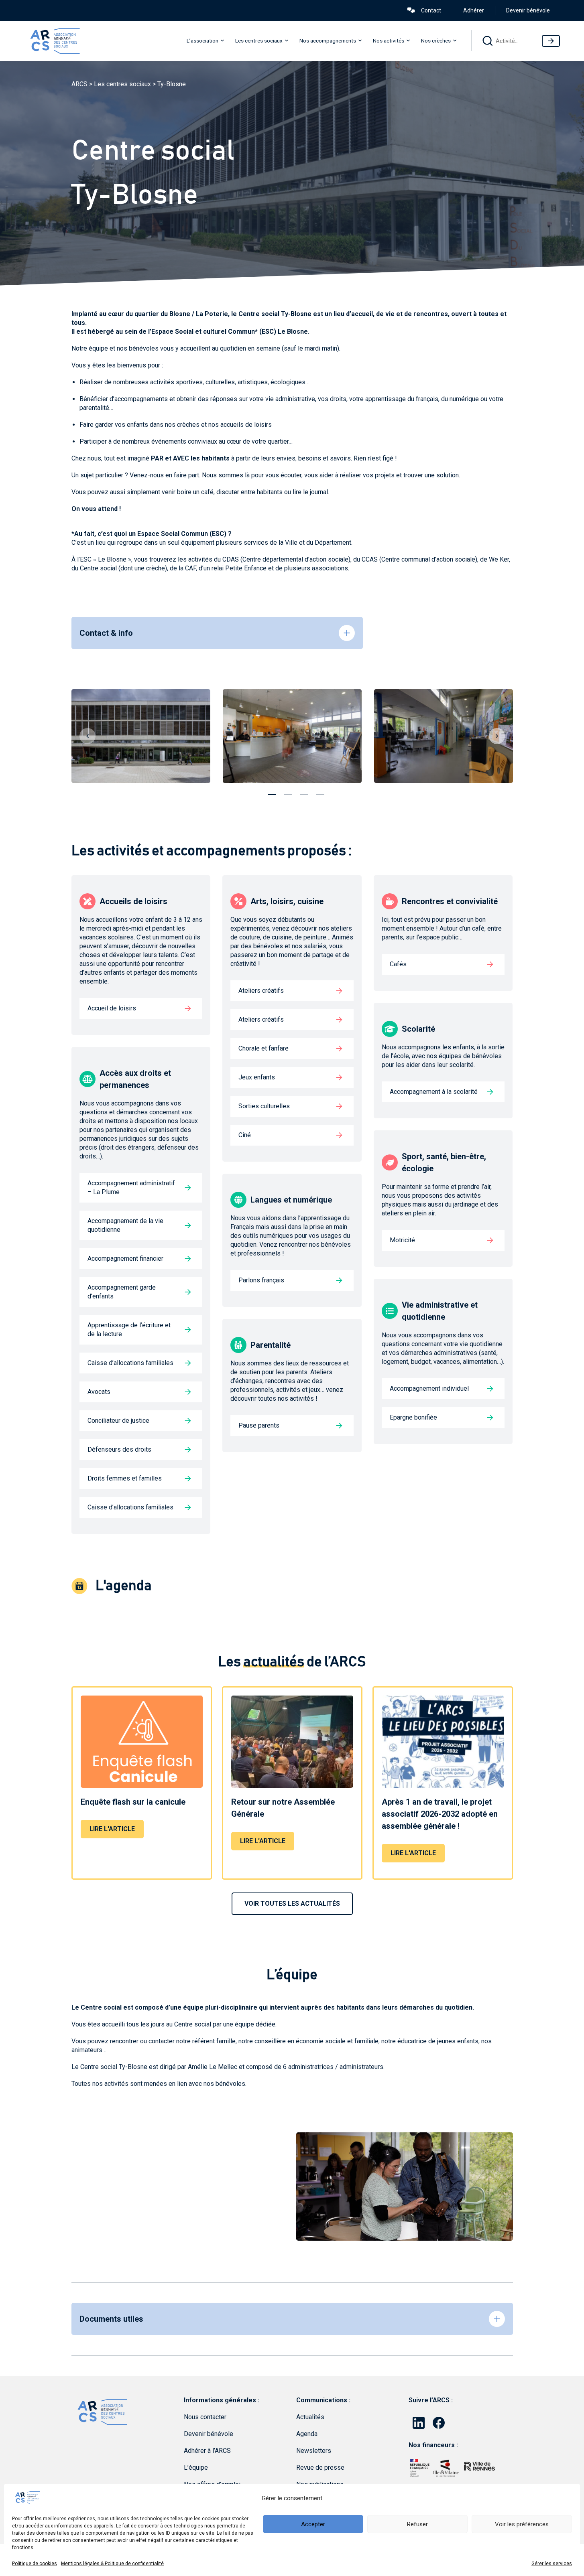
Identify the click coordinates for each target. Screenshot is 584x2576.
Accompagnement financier (125, 1259)
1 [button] (272, 791)
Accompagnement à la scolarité (434, 1092)
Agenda (307, 2434)
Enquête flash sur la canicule (133, 1802)
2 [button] (288, 791)
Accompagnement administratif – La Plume (131, 1188)
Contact (431, 10)
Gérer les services (552, 2564)
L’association (202, 41)
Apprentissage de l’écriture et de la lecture (129, 1330)
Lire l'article (112, 1829)
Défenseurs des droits (119, 1449)
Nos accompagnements (328, 41)
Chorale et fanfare (264, 1048)
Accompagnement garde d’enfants (122, 1292)
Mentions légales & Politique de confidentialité (112, 2564)
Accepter (313, 2524)
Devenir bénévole (528, 10)
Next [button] (497, 736)
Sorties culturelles (264, 1106)
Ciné (245, 1135)
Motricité (402, 1240)
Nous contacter (205, 2417)
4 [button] (320, 791)
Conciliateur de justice (118, 1421)
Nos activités (389, 41)
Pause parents (259, 1425)
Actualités (310, 2417)
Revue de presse (320, 2467)
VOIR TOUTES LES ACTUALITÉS (292, 1904)
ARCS (79, 84)
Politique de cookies (35, 2564)
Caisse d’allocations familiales (130, 1363)
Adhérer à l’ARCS (207, 2451)
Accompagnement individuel (429, 1388)
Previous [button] (87, 736)
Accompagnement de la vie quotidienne (125, 1225)
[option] (141, 736)
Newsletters (314, 2451)
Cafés (398, 964)
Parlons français (261, 1280)
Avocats (99, 1392)
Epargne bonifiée (413, 1417)
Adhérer (474, 10)
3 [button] (304, 791)
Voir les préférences (522, 2524)
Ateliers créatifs (261, 991)
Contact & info (106, 633)
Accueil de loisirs (112, 1008)
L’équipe (196, 2467)
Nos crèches (436, 41)
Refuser (417, 2524)
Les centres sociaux (259, 41)
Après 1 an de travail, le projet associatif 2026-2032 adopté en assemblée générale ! (440, 1814)
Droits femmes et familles (125, 1478)
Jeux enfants (257, 1077)
